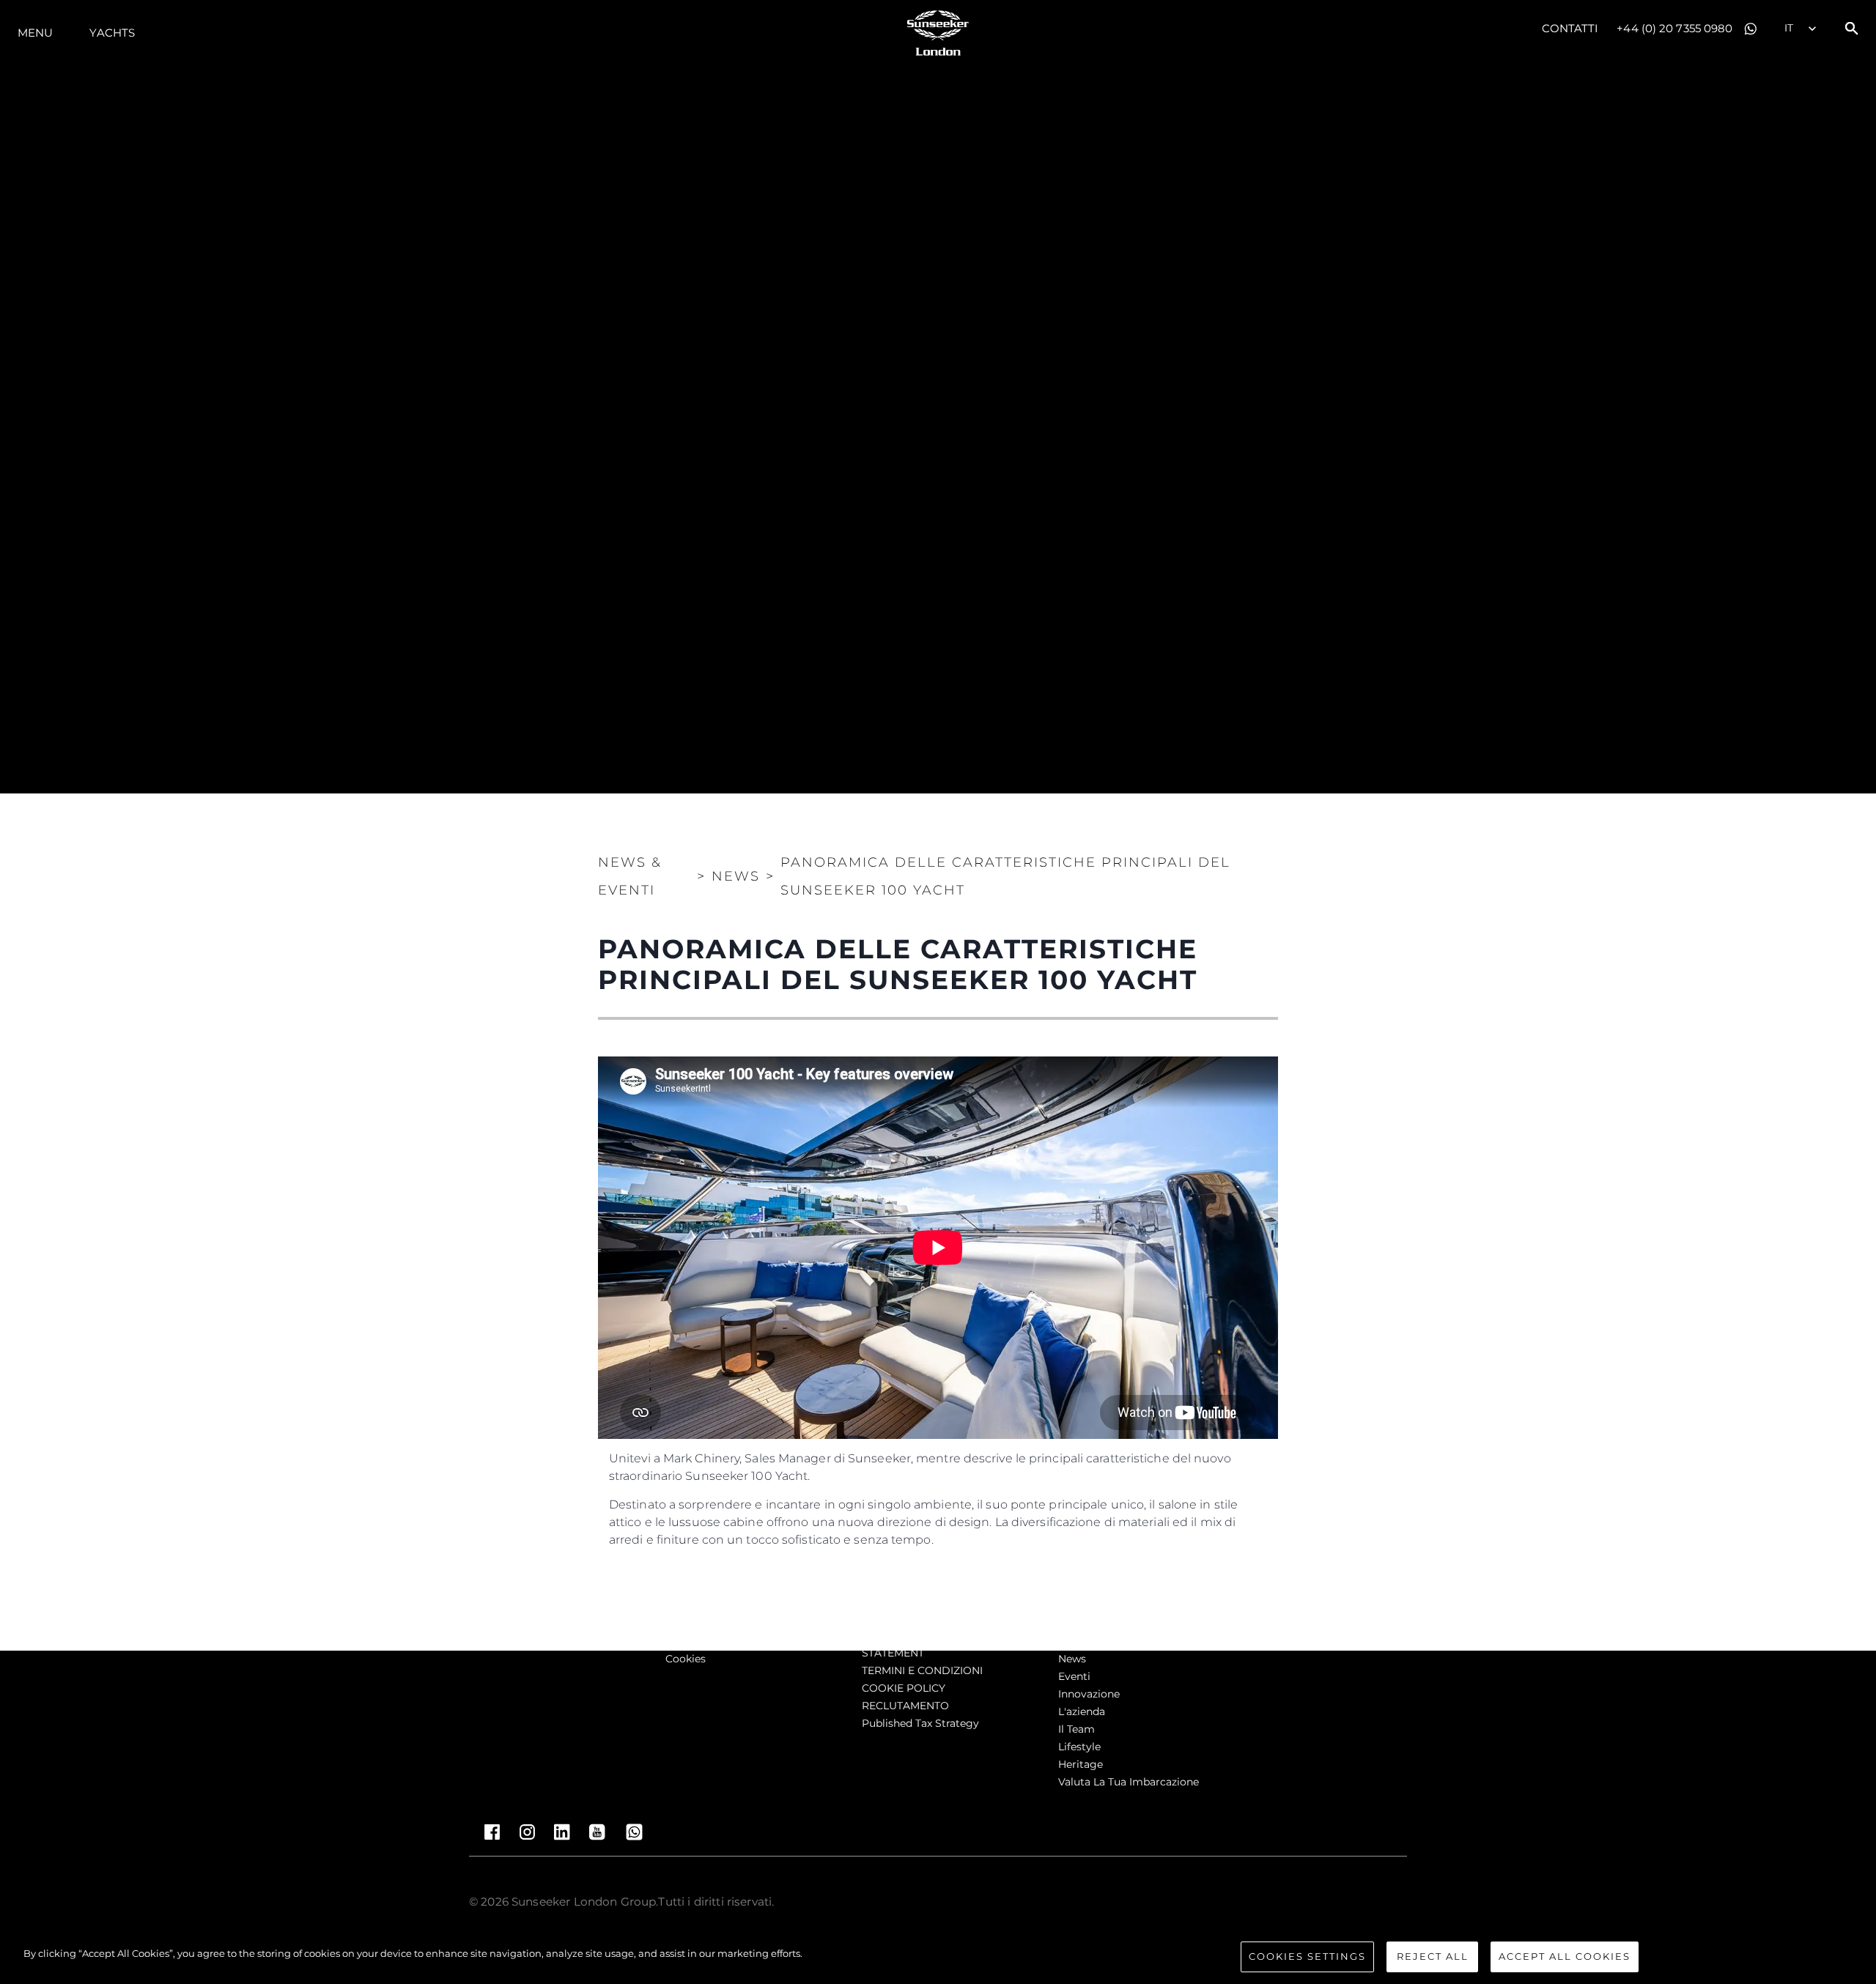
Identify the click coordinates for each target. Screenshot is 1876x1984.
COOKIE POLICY (904, 1688)
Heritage (1081, 1764)
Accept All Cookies (1565, 1956)
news (1072, 1659)
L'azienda (1082, 1711)
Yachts (112, 33)
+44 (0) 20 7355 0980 (1674, 28)
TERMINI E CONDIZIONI (922, 1670)
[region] (938, 1958)
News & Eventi (630, 876)
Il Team (1077, 1729)
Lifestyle (1079, 1747)
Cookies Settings (1307, 1956)
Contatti (1570, 28)
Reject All (1433, 1956)
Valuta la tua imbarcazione (1129, 1782)
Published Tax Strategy (920, 1723)
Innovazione (1089, 1694)
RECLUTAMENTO (905, 1706)
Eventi (1074, 1676)
